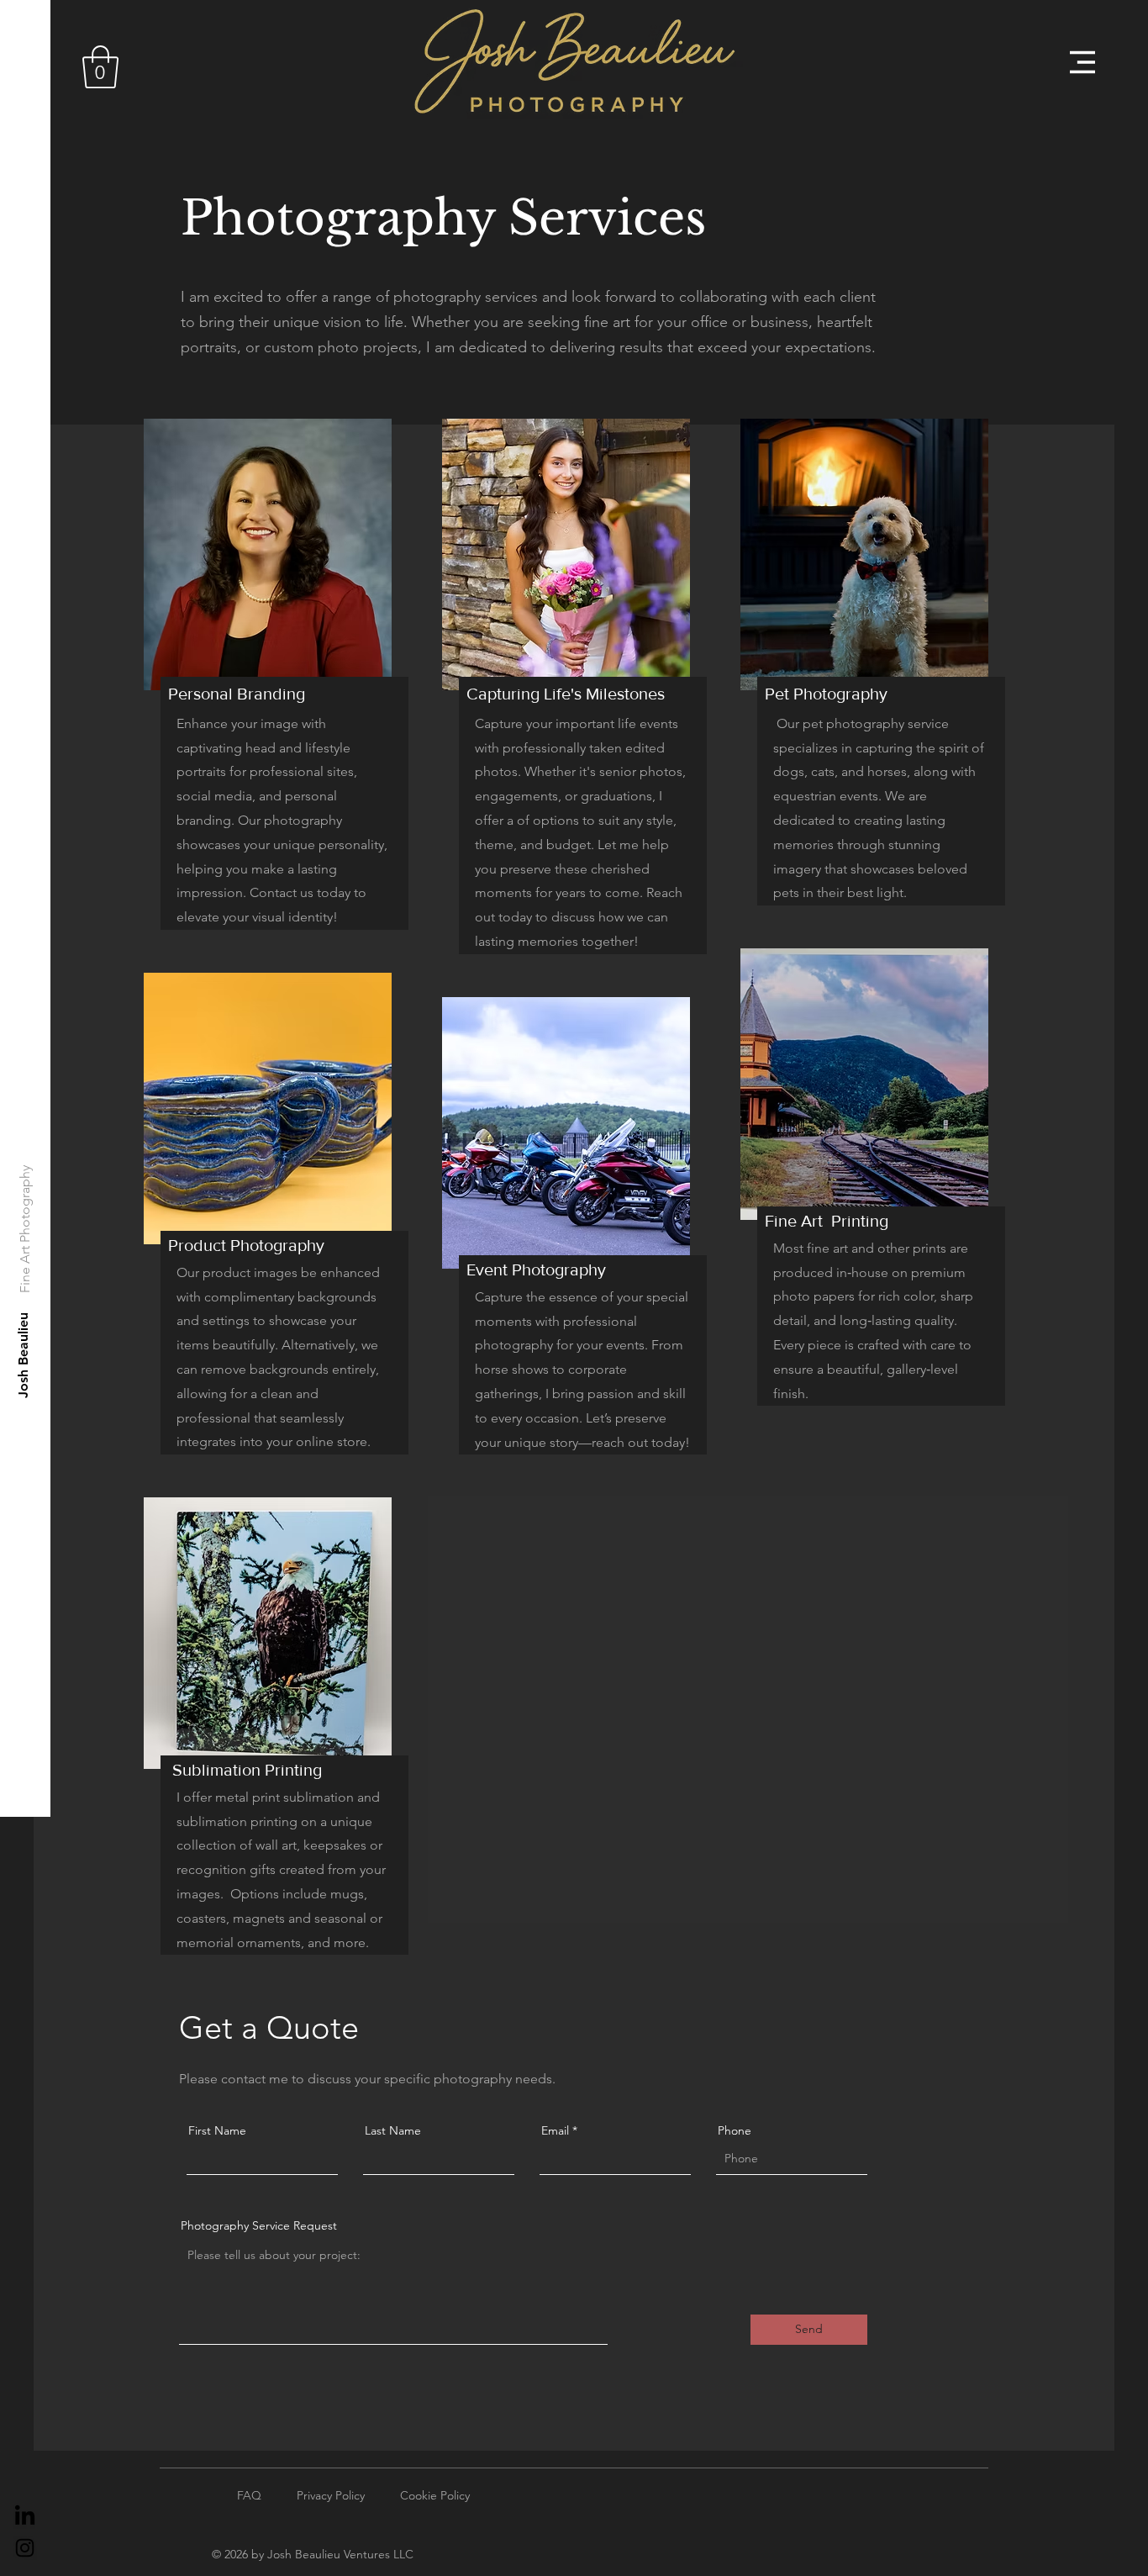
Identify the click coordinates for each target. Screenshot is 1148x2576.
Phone (735, 2130)
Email (555, 2130)
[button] (100, 67)
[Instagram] (25, 2548)
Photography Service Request (259, 2225)
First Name (217, 2130)
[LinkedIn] (25, 2517)
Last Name (393, 2130)
